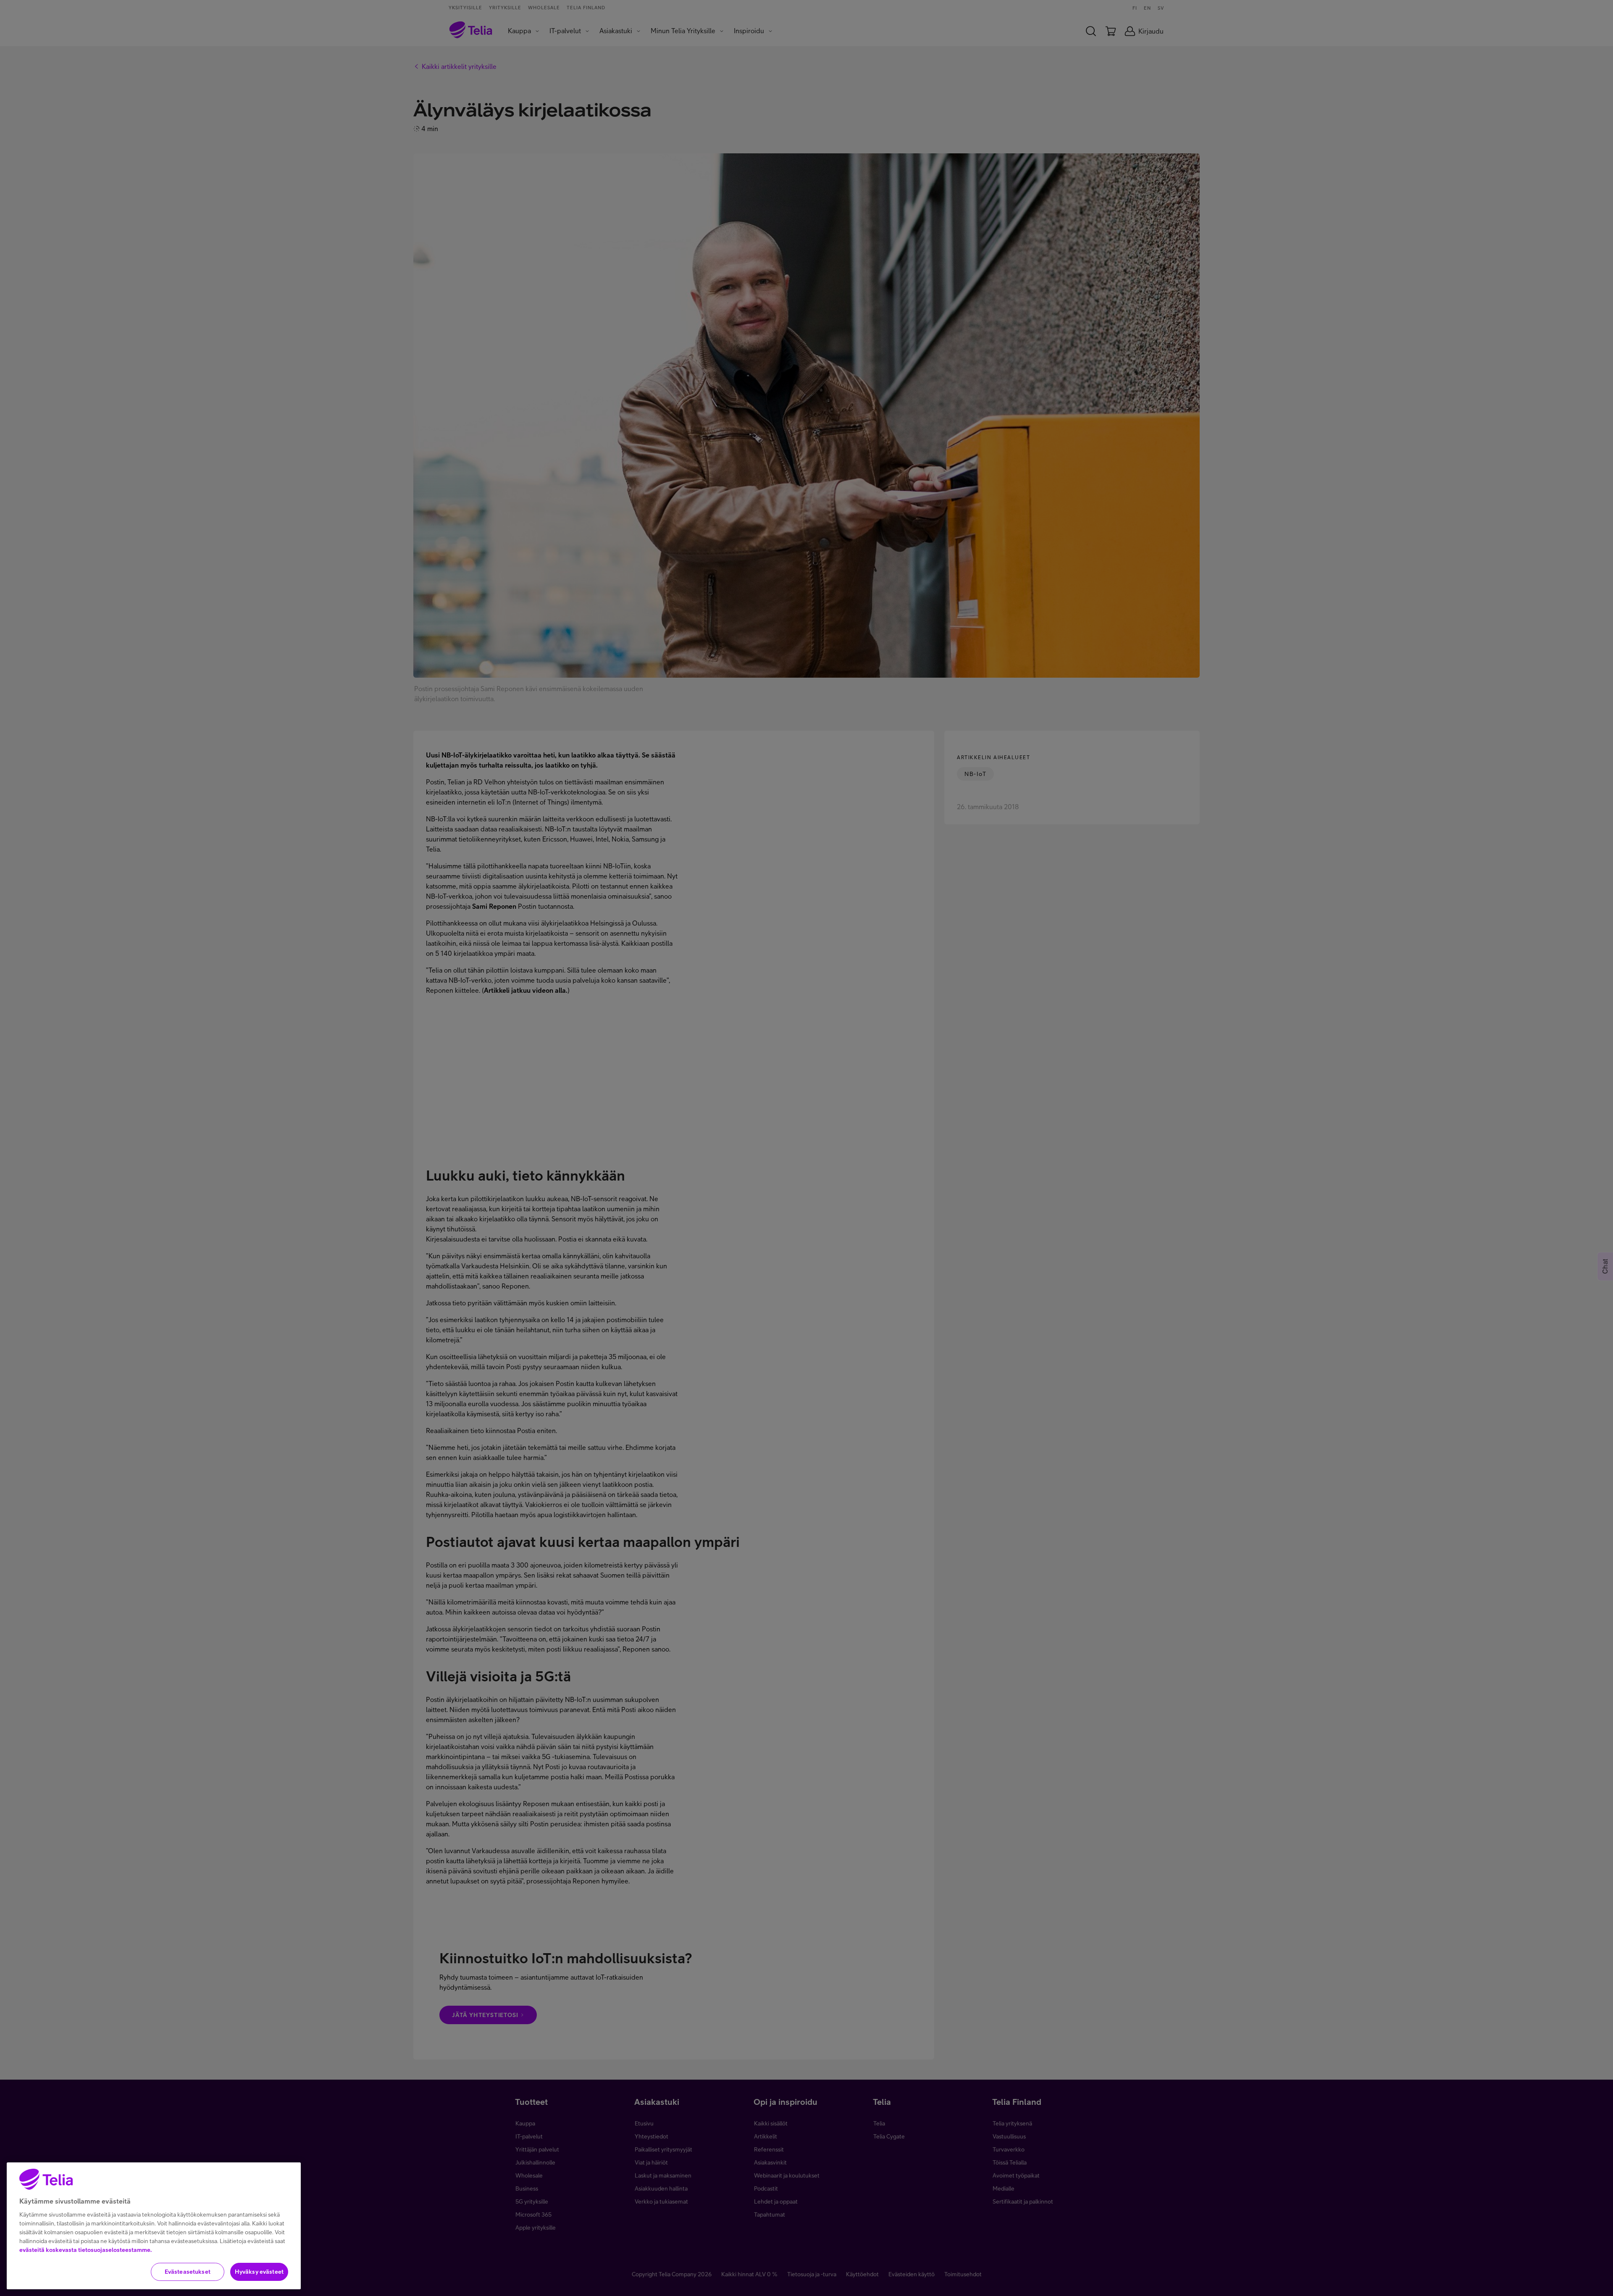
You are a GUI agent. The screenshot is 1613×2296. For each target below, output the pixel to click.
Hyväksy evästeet (259, 2272)
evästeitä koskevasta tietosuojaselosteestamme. (85, 2250)
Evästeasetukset (188, 2272)
